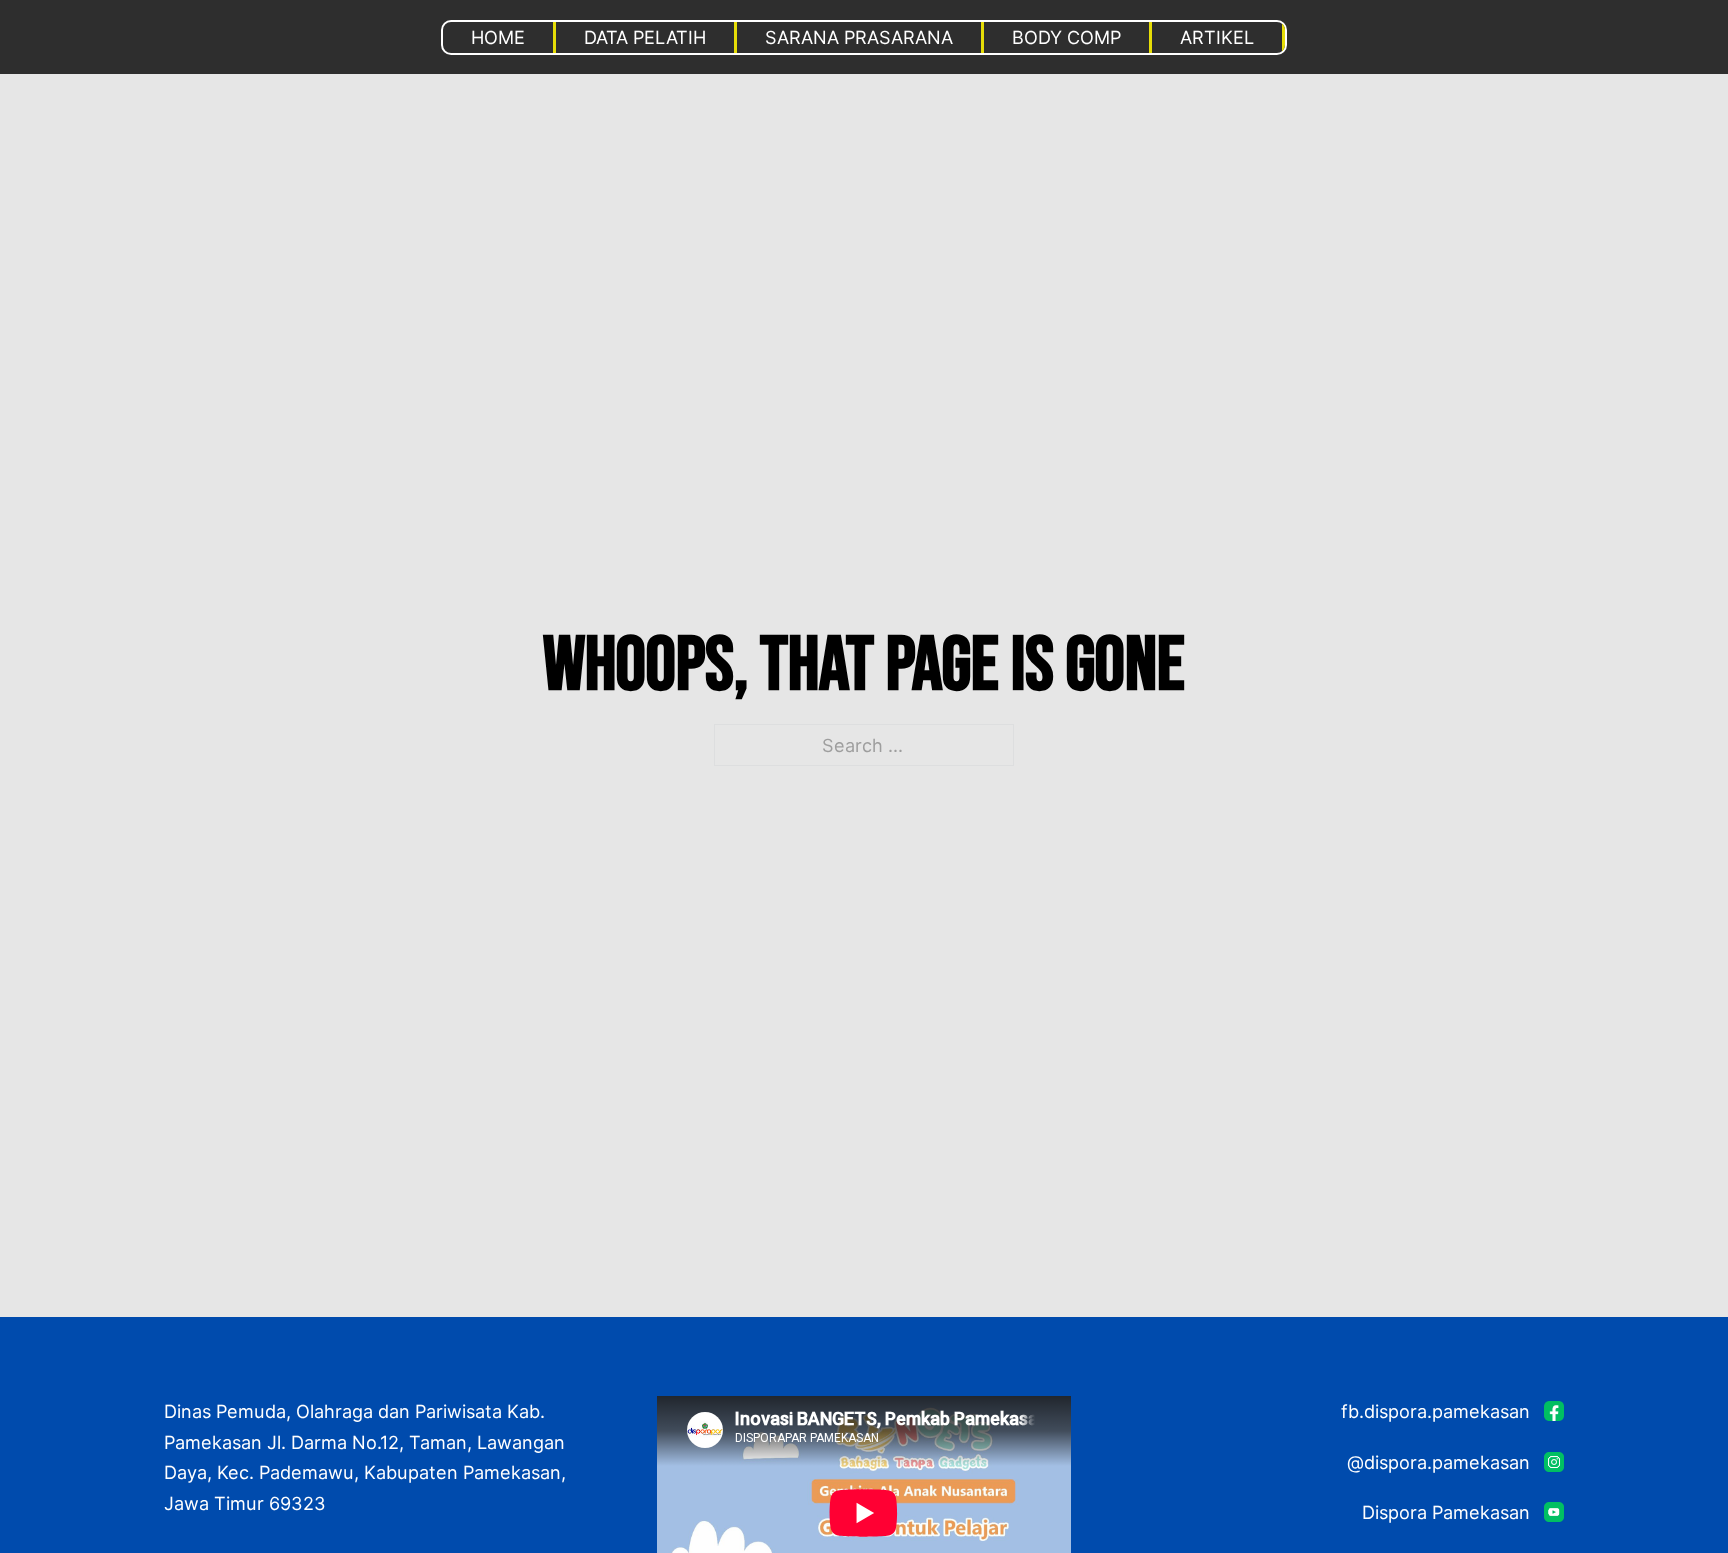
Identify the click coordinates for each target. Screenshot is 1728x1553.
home (498, 37)
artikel (1217, 37)
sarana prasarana (859, 37)
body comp (1066, 37)
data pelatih (645, 37)
